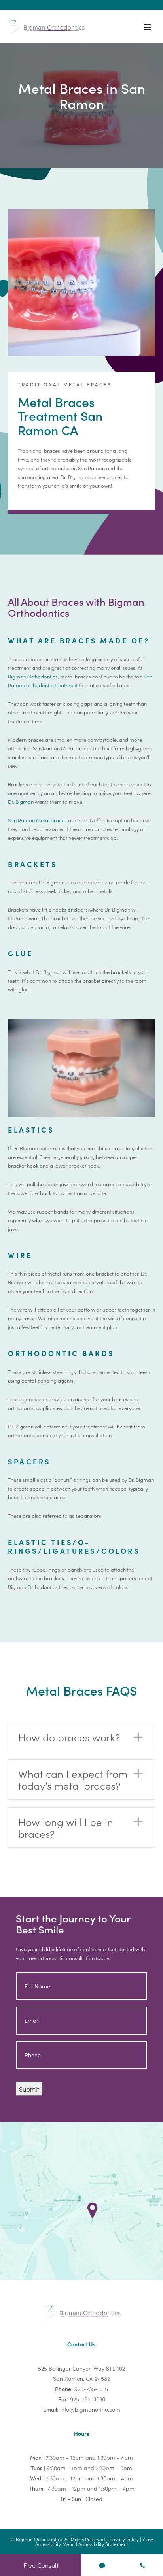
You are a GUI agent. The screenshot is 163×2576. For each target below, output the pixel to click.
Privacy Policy (124, 2539)
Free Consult (41, 2565)
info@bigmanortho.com (90, 2409)
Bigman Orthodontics (33, 676)
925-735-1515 (91, 2389)
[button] (81, 1737)
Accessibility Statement (103, 2544)
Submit (29, 2089)
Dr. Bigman (21, 802)
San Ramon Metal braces (37, 820)
